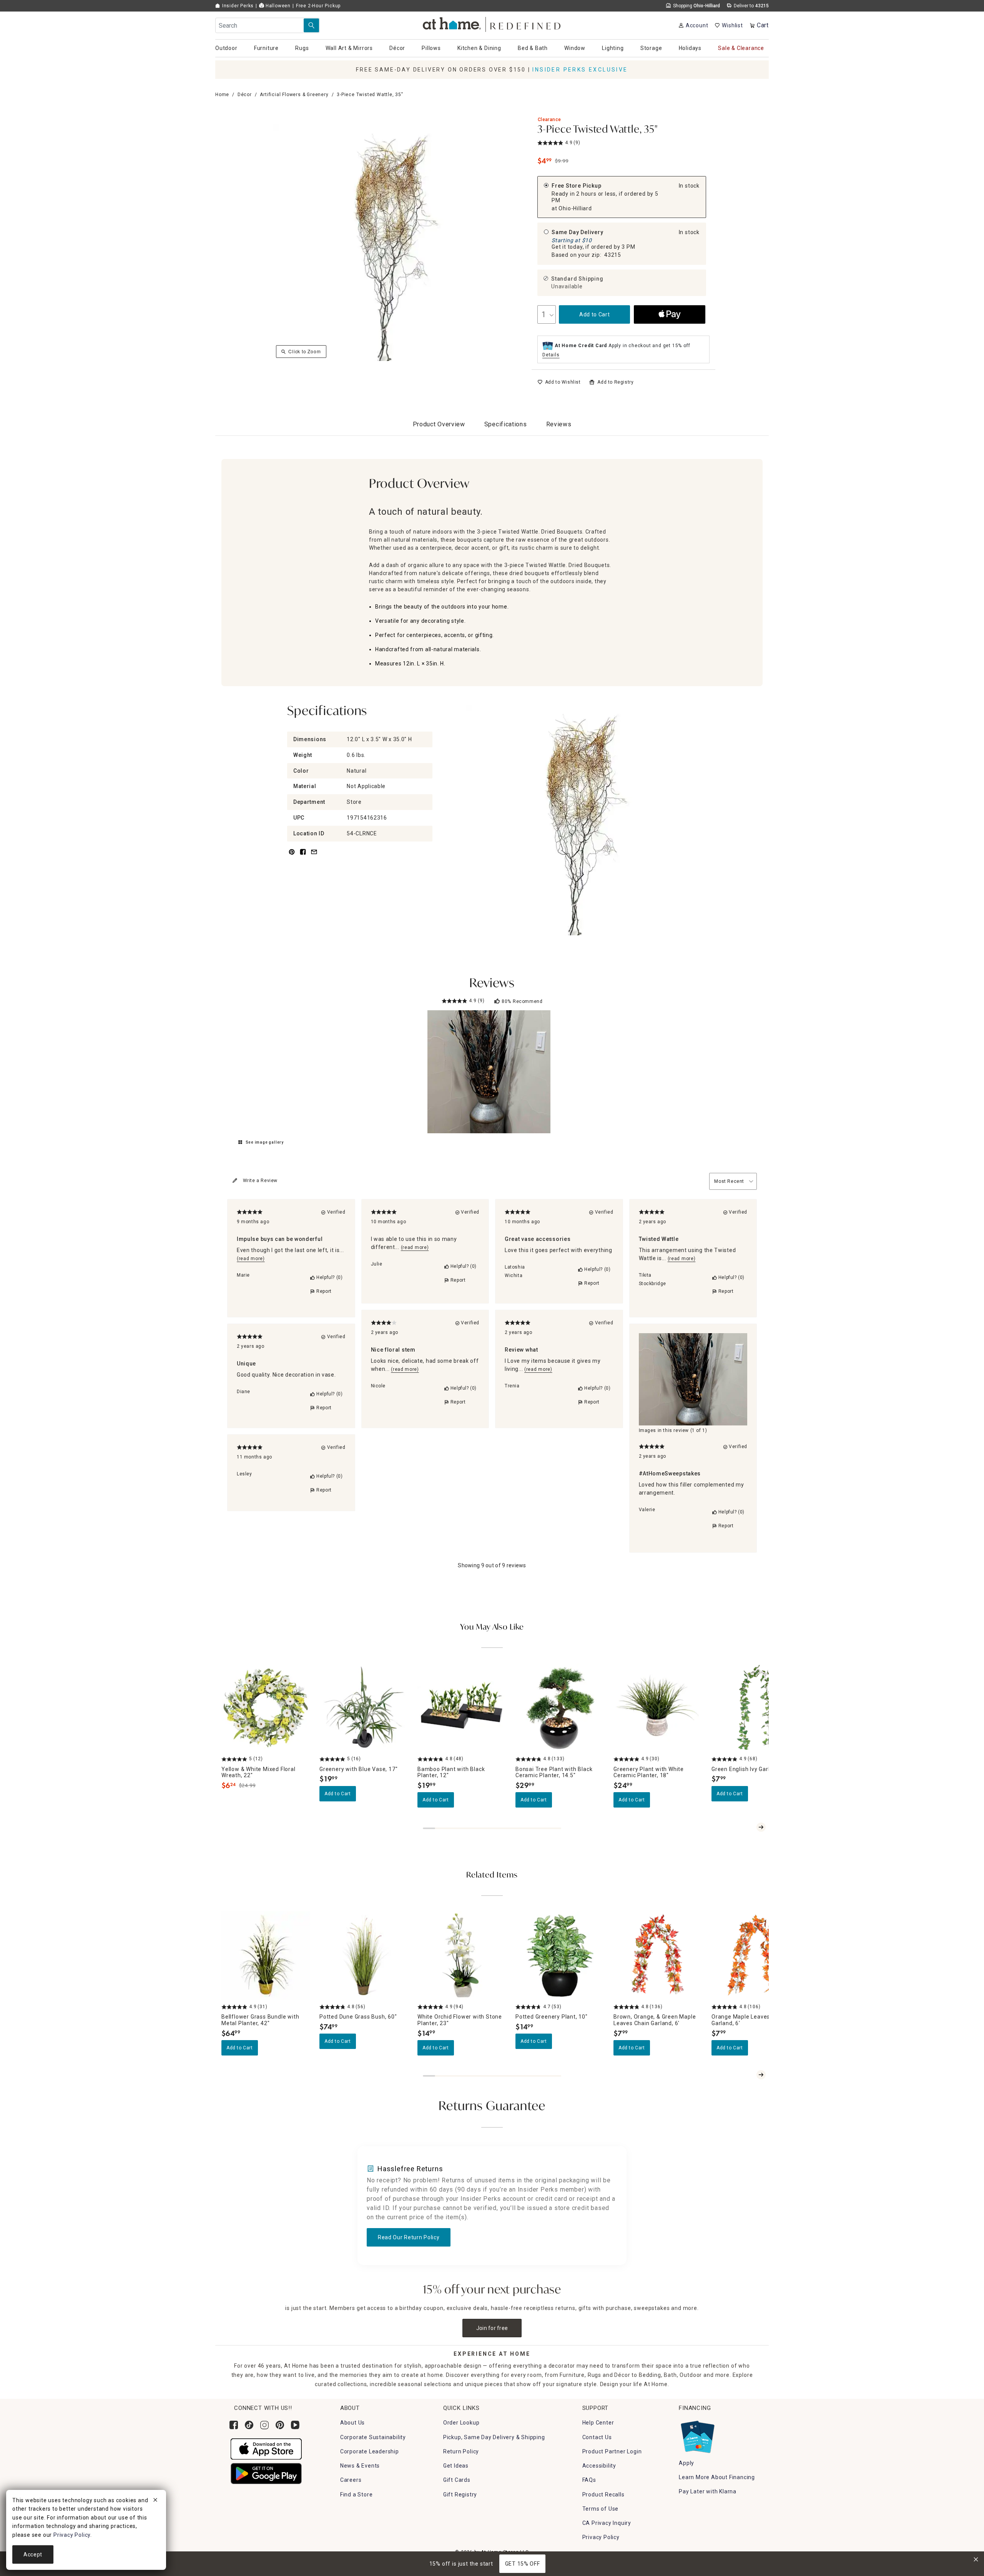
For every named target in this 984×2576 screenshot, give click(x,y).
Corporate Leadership (370, 2451)
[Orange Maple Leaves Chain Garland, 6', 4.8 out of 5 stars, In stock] (756, 1956)
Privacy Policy (601, 2537)
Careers (351, 2480)
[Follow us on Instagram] (264, 2425)
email (314, 856)
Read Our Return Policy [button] (409, 2237)
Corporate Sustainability (373, 2437)
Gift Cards (457, 2480)
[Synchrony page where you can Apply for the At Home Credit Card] (697, 2435)
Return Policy (461, 2451)
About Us (352, 2423)
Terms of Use (601, 2509)
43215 (613, 255)
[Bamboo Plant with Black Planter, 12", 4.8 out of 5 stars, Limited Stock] (462, 1708)
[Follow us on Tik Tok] (249, 2425)
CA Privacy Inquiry (607, 2523)
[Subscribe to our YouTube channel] (295, 2425)
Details (551, 355)
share (303, 856)
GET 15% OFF (523, 2564)
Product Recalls (603, 2495)
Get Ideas (456, 2466)
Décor (245, 95)
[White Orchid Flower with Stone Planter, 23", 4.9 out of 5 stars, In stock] (462, 1956)
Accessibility (599, 2466)
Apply (686, 2463)
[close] (155, 2501)
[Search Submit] (311, 25)
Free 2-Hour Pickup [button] (318, 6)
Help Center (598, 2423)
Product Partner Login (612, 2451)
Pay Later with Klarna (708, 2491)
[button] (492, 23)
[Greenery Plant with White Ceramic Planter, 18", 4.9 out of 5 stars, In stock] (658, 1708)
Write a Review (260, 1181)
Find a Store (357, 2495)
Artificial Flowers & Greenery (294, 95)
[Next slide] (761, 1827)
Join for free (492, 2328)
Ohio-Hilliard (575, 208)
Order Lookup (461, 2423)
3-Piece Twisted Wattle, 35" (598, 130)
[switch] (559, 382)
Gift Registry (460, 2495)
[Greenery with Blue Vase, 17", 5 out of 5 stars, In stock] (364, 1708)
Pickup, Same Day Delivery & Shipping (494, 2437)
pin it (291, 856)
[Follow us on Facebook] (234, 2425)
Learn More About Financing (717, 2477)
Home (222, 95)
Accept (33, 2554)
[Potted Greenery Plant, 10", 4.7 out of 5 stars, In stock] (560, 1956)
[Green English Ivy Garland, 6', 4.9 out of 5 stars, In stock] (756, 1708)
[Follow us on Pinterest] (280, 2425)
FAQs (589, 2480)
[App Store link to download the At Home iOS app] (266, 2448)
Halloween (277, 6)
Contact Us (597, 2437)
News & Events (360, 2466)
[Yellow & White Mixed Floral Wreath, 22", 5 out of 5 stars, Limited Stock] (266, 1708)
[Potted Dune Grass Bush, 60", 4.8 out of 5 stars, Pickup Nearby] (364, 1956)
